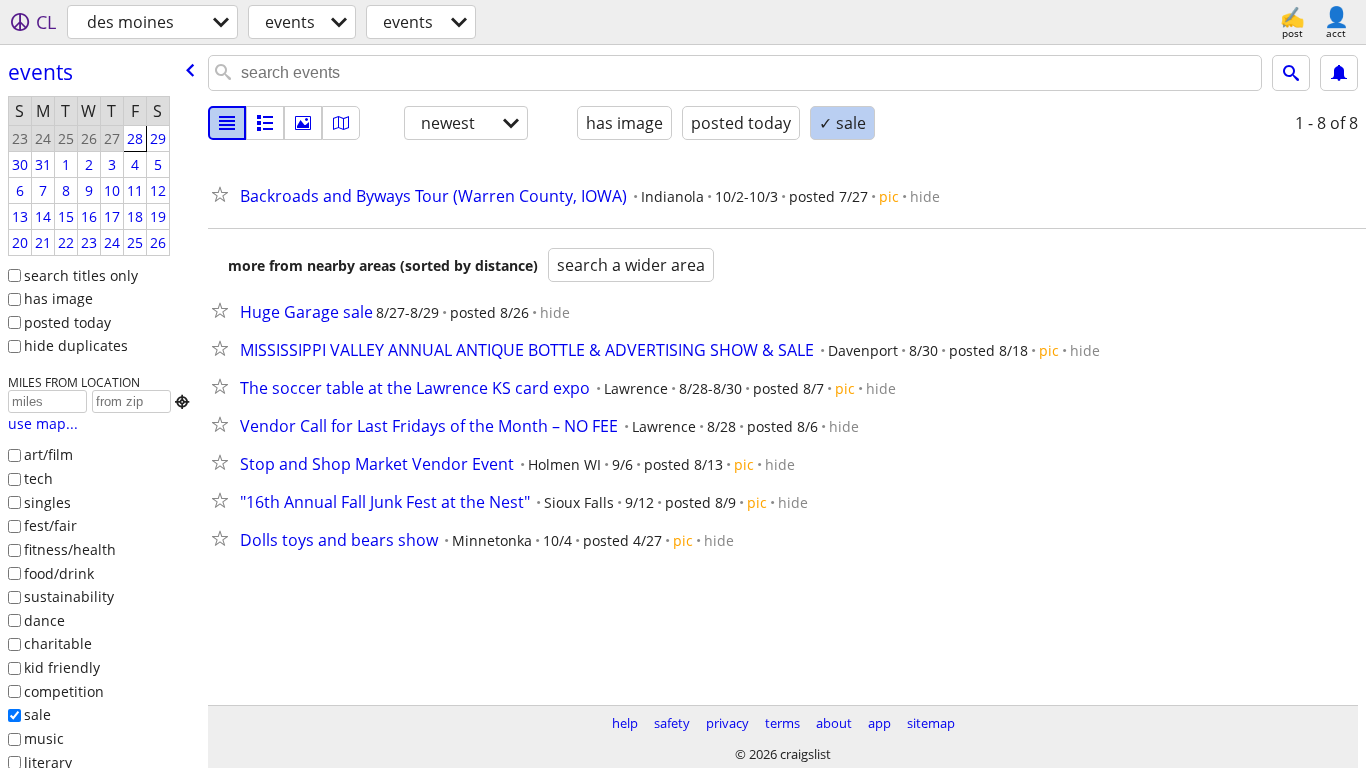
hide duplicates (76, 345)
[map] (341, 123)
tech (38, 478)
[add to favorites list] (224, 194)
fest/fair (50, 525)
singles (47, 502)
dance (44, 620)
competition (64, 691)
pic (889, 196)
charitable (58, 643)
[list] (227, 123)
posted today (67, 322)
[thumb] (265, 123)
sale (37, 714)
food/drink (59, 573)
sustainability (69, 596)
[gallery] (303, 123)
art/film (48, 454)
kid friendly (62, 667)
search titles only (81, 275)
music (44, 738)
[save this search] (1339, 73)
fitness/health (70, 549)
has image (58, 298)
